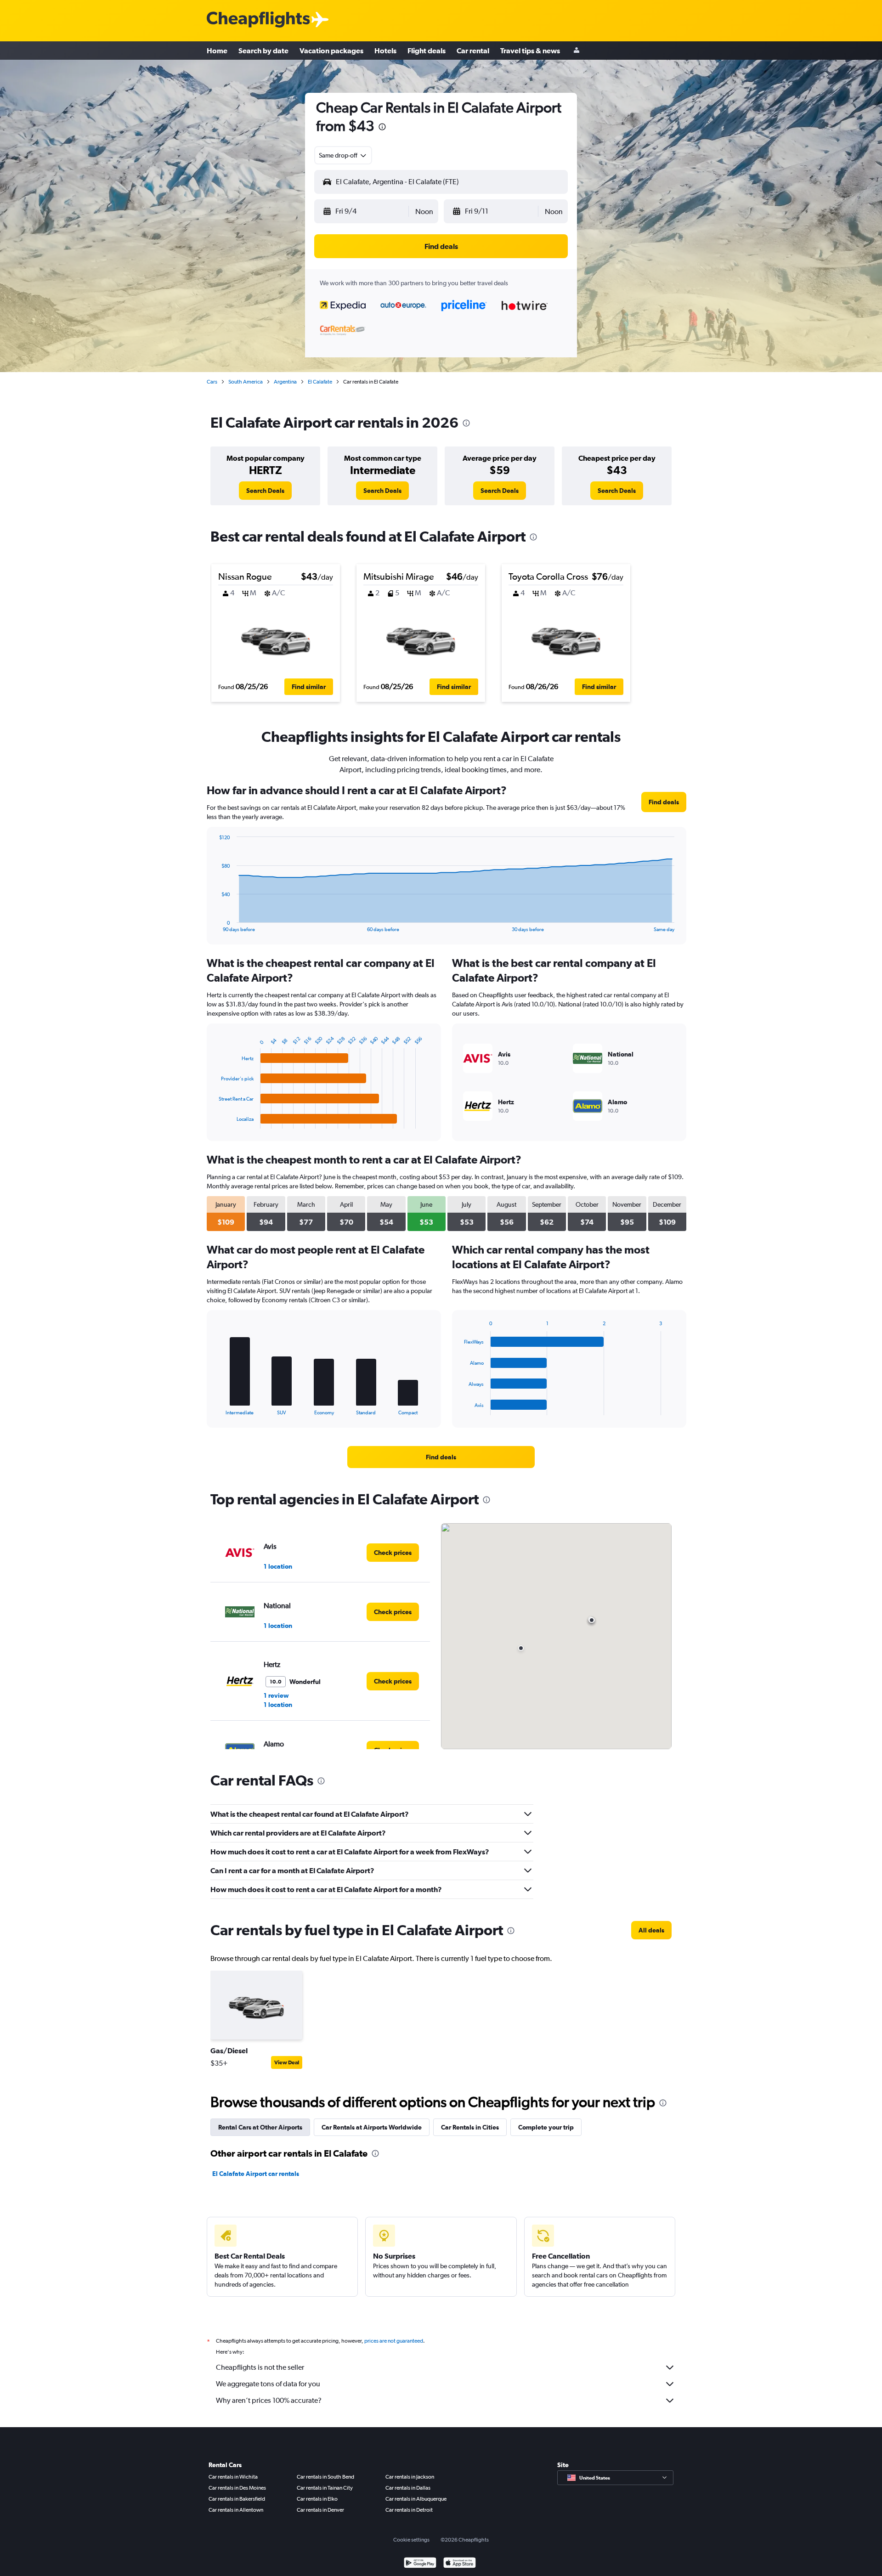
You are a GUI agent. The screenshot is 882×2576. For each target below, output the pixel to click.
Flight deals (427, 51)
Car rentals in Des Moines (237, 2488)
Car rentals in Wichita (233, 2477)
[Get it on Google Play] (420, 2564)
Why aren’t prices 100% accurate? (269, 2400)
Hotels (385, 51)
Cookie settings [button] (411, 2540)
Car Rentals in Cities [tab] (470, 2127)
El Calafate (320, 382)
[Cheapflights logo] (258, 20)
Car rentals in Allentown (236, 2510)
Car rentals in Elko (317, 2499)
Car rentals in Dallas (408, 2488)
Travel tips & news (530, 51)
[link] (265, 491)
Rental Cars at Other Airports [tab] (260, 2127)
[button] (382, 128)
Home (217, 51)
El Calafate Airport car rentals (256, 2174)
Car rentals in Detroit (409, 2510)
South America (246, 382)
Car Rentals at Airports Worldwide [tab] (372, 2127)
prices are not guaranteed (394, 2341)
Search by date (263, 51)
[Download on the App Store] (460, 2564)
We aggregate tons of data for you (268, 2384)
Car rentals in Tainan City (325, 2488)
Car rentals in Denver (320, 2510)
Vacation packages (331, 51)
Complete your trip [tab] (546, 2127)
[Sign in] (577, 51)
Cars (212, 382)
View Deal (287, 2062)
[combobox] (343, 155)
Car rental (473, 51)
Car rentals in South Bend (325, 2477)
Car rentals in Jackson (410, 2477)
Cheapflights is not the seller (260, 2367)
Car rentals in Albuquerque (416, 2499)
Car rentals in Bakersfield (237, 2499)
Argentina (285, 382)
